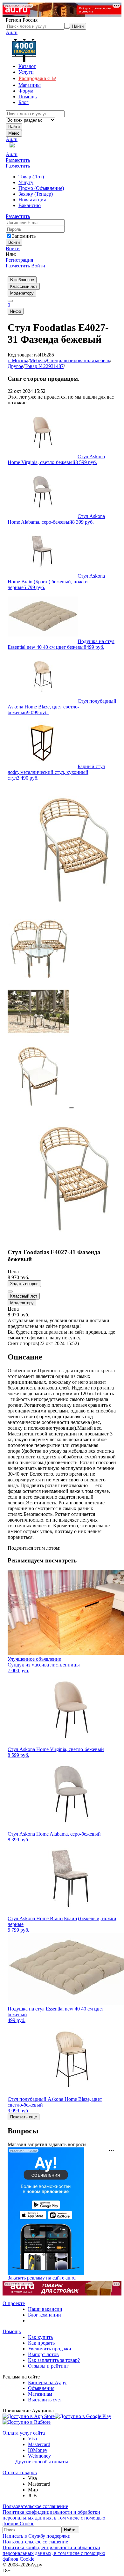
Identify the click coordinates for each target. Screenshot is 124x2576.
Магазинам (40, 2394)
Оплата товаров (20, 2472)
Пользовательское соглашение (35, 2506)
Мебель (38, 360)
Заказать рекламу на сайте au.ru (42, 2278)
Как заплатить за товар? (54, 2360)
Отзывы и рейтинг (48, 2366)
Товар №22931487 (44, 366)
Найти (14, 127)
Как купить (40, 2337)
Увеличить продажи (50, 2349)
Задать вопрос (24, 1284)
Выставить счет (45, 2400)
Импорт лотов (43, 2354)
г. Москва (18, 360)
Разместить (18, 160)
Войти (13, 248)
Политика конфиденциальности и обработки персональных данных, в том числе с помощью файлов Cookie (54, 2518)
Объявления (41, 2388)
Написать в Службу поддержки (37, 2536)
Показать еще (24, 2117)
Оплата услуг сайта (24, 2433)
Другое (15, 366)
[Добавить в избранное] (10, 1292)
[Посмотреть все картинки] (72, 1108)
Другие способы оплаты (42, 2462)
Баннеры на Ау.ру (47, 2382)
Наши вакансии (45, 2309)
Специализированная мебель (79, 360)
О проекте (14, 2303)
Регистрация (19, 260)
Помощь (12, 2331)
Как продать (41, 2343)
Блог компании (45, 2315)
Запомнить (24, 236)
